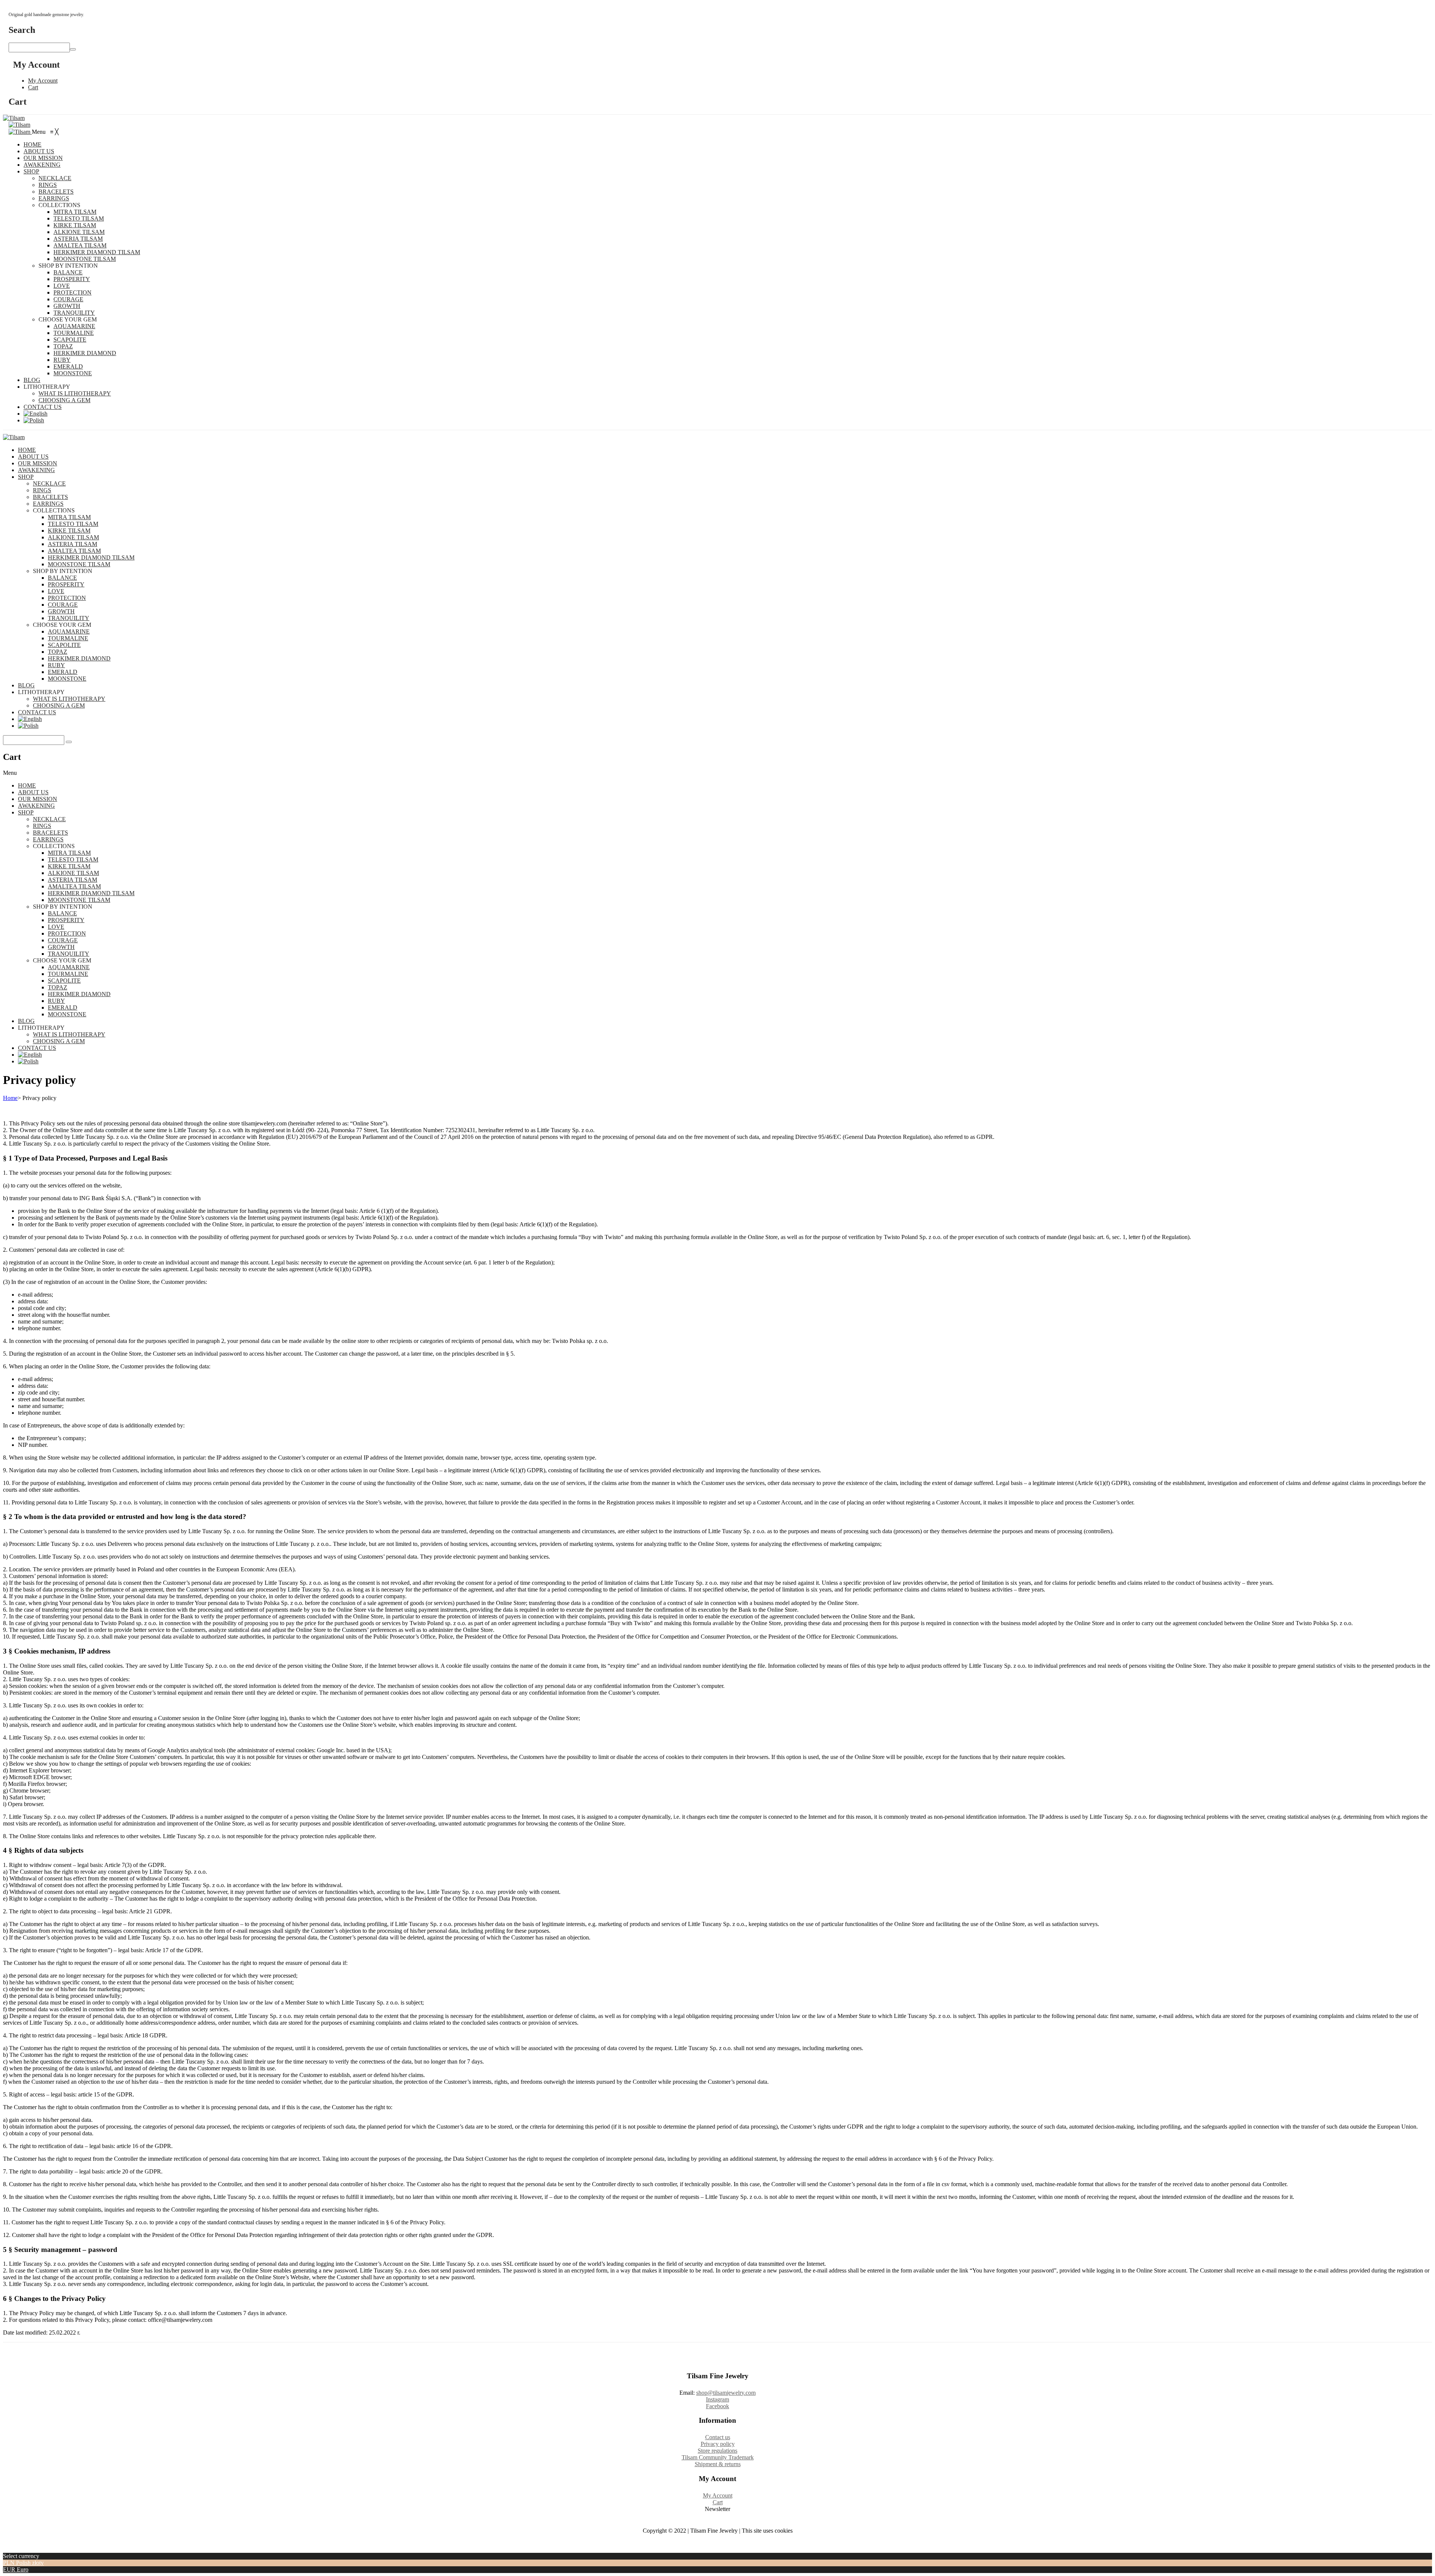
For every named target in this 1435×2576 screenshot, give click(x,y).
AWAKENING (36, 470)
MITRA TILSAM (69, 517)
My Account (43, 81)
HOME (27, 450)
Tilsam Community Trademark (718, 2457)
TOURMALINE (68, 638)
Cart (33, 87)
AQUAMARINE (69, 631)
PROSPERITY (66, 584)
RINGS (42, 490)
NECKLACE (49, 483)
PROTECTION (67, 598)
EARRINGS (48, 504)
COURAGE (63, 605)
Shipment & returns (718, 2464)
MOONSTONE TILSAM (79, 564)
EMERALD (63, 672)
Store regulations (717, 2451)
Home (10, 1098)
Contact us (718, 2437)
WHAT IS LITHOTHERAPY (69, 699)
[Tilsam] (14, 118)
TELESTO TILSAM (73, 524)
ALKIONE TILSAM (73, 537)
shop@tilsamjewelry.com (726, 2393)
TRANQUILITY (69, 618)
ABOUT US (33, 457)
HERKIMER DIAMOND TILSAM (91, 557)
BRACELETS (50, 497)
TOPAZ (58, 652)
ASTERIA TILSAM (72, 544)
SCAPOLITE (64, 645)
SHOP (26, 477)
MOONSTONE (67, 679)
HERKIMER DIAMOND (79, 658)
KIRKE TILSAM (69, 531)
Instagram (717, 2399)
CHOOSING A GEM (59, 705)
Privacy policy (718, 2444)
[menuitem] (33, 144)
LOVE (56, 591)
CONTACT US (37, 712)
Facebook (717, 2406)
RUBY (56, 665)
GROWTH (61, 611)
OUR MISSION (38, 463)
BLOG (26, 685)
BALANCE (62, 578)
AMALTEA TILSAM (74, 551)
